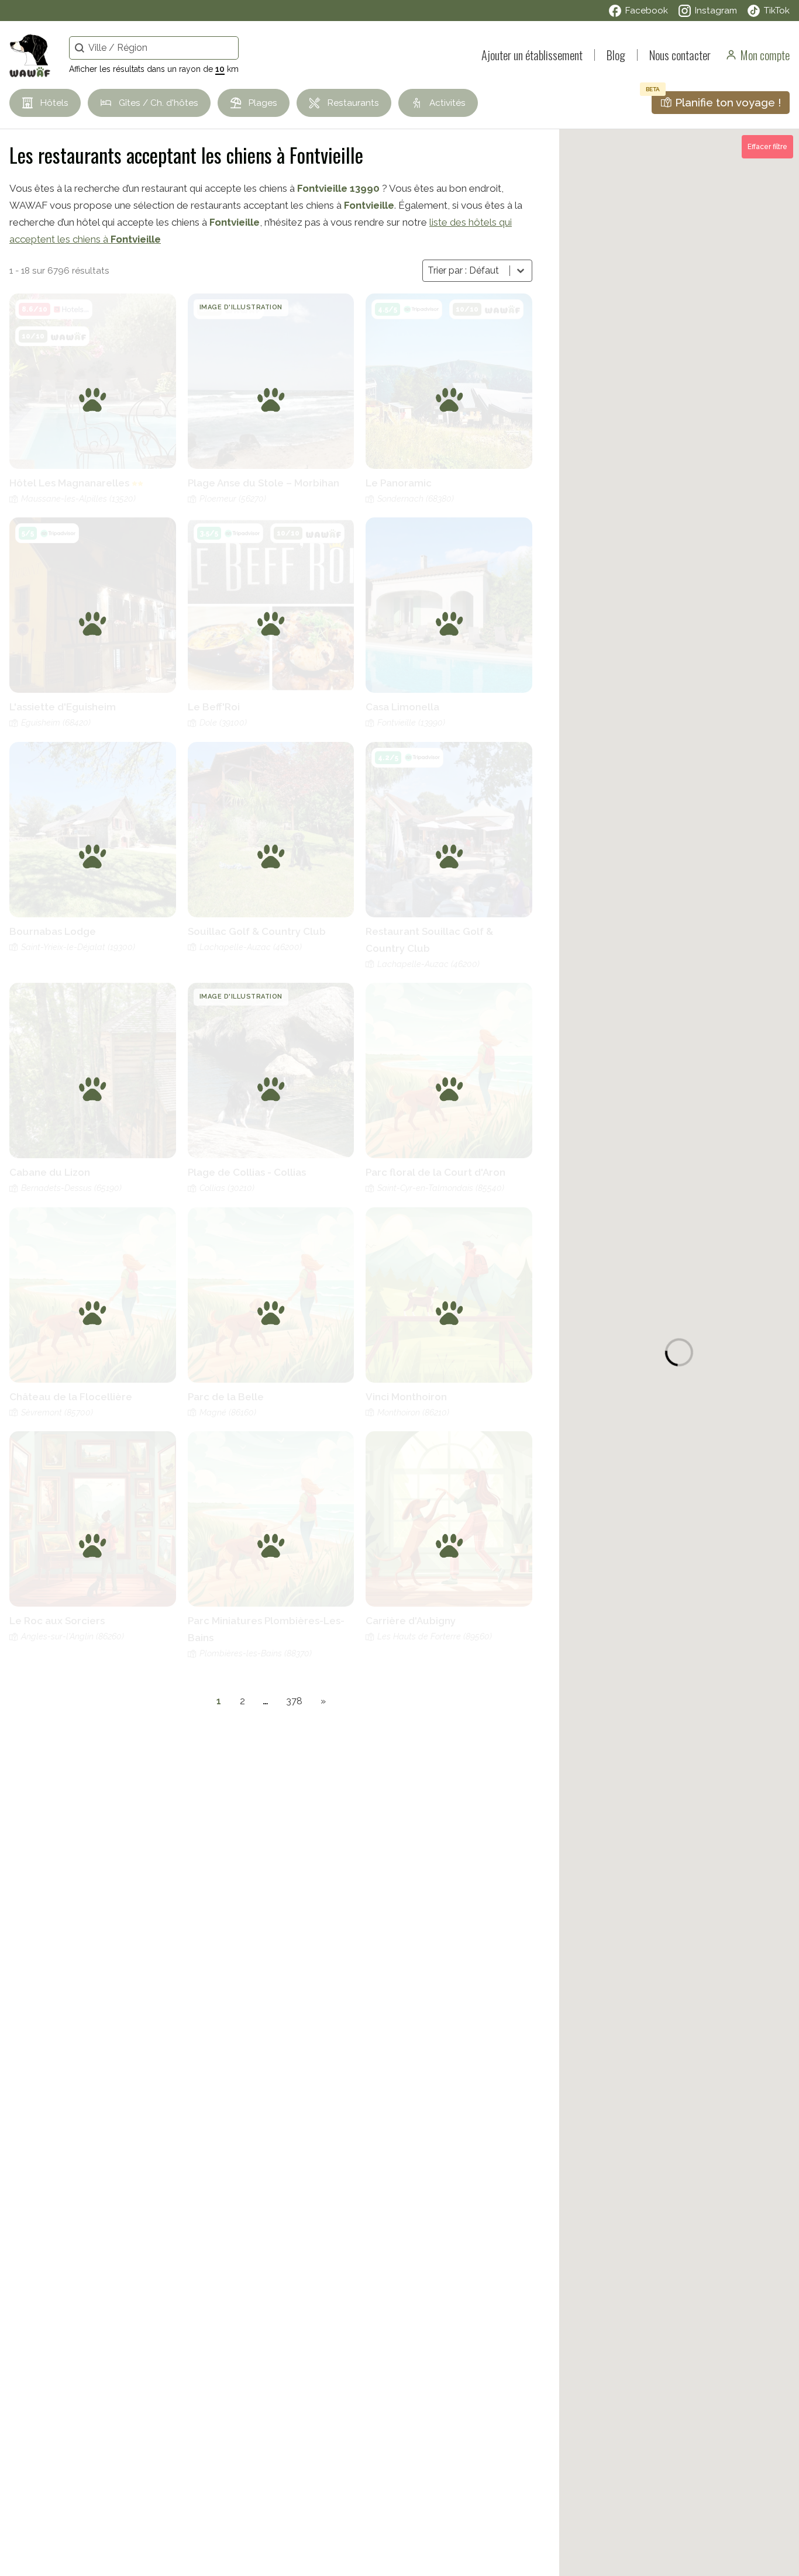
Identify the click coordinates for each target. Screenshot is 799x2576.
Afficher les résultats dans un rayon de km (154, 69)
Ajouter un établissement (532, 55)
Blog (616, 55)
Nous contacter (680, 55)
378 (294, 1701)
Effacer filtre (767, 147)
